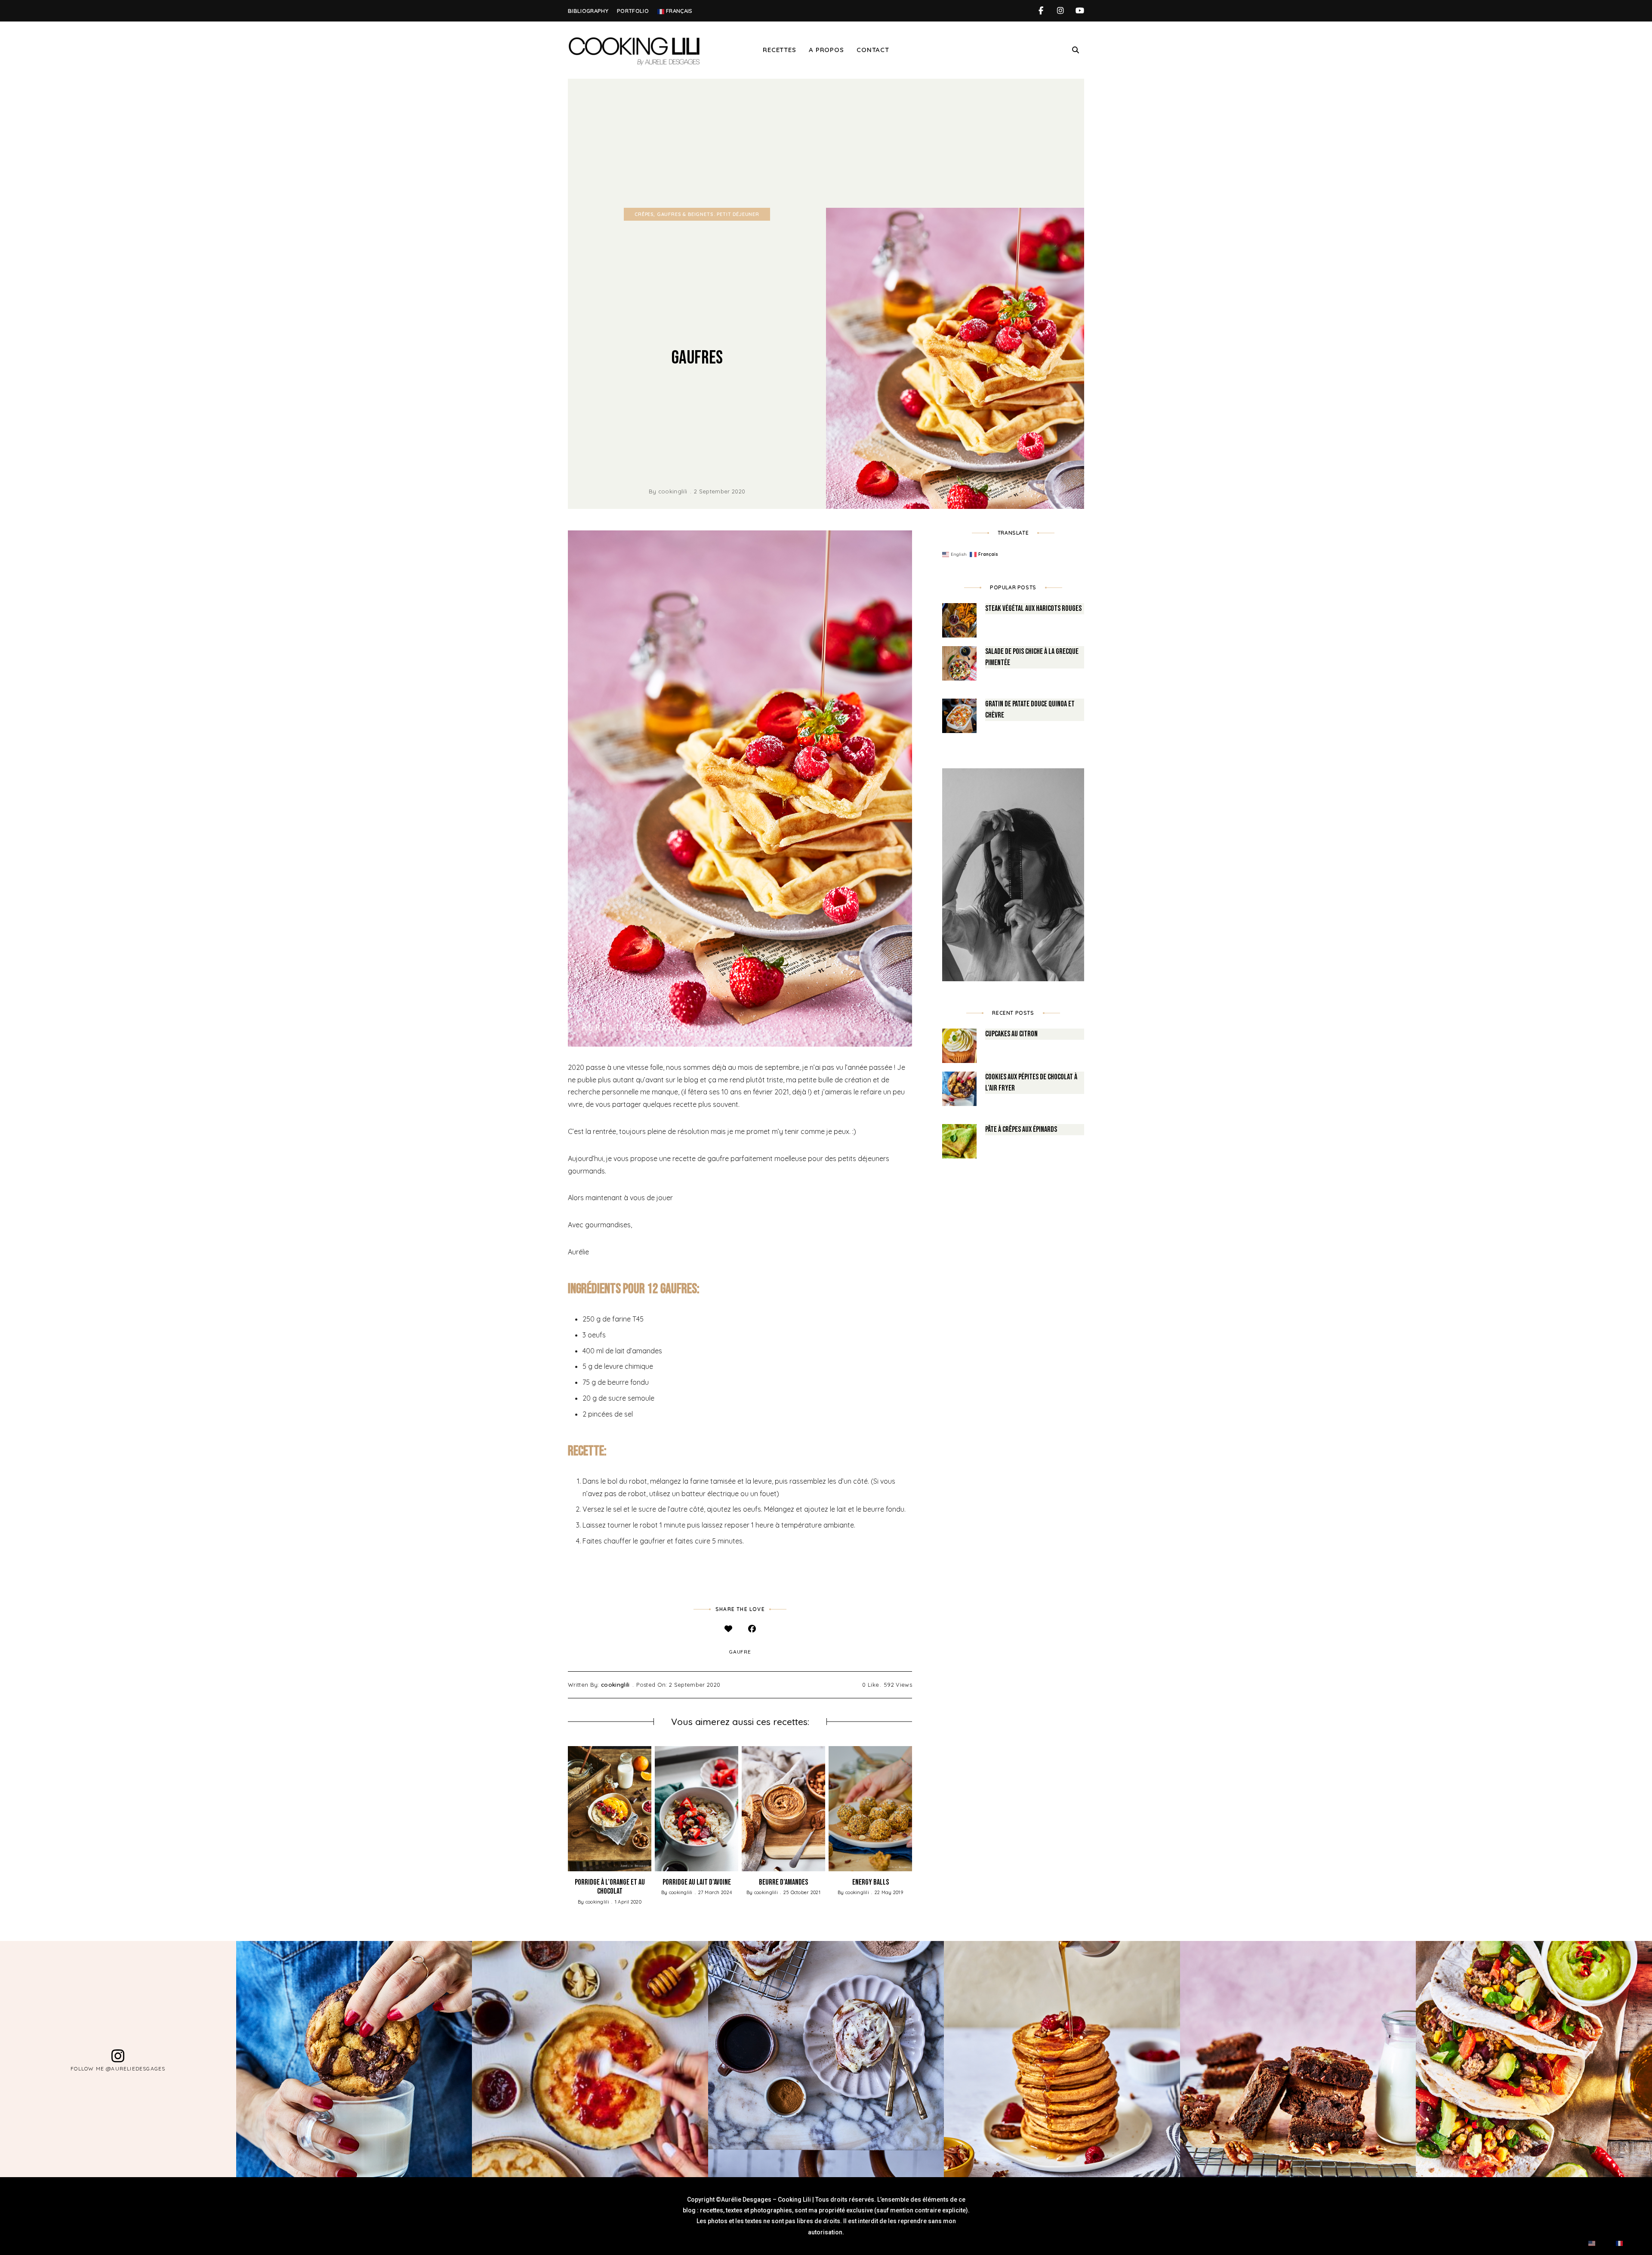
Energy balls (871, 1882)
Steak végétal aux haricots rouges (1033, 608)
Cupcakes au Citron (1011, 1034)
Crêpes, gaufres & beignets (674, 214)
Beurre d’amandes (783, 1882)
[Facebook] (752, 1628)
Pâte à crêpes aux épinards (1021, 1129)
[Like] (728, 1628)
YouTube (1080, 11)
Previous (568, 1808)
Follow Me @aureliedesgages (118, 2069)
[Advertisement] (826, 143)
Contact (873, 50)
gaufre (740, 1652)
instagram (1060, 11)
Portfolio (633, 11)
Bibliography (588, 11)
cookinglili (673, 491)
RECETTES (779, 50)
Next (912, 1808)
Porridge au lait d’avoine (697, 1882)
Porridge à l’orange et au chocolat (610, 1887)
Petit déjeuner (738, 214)
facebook (1041, 11)
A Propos (826, 50)
